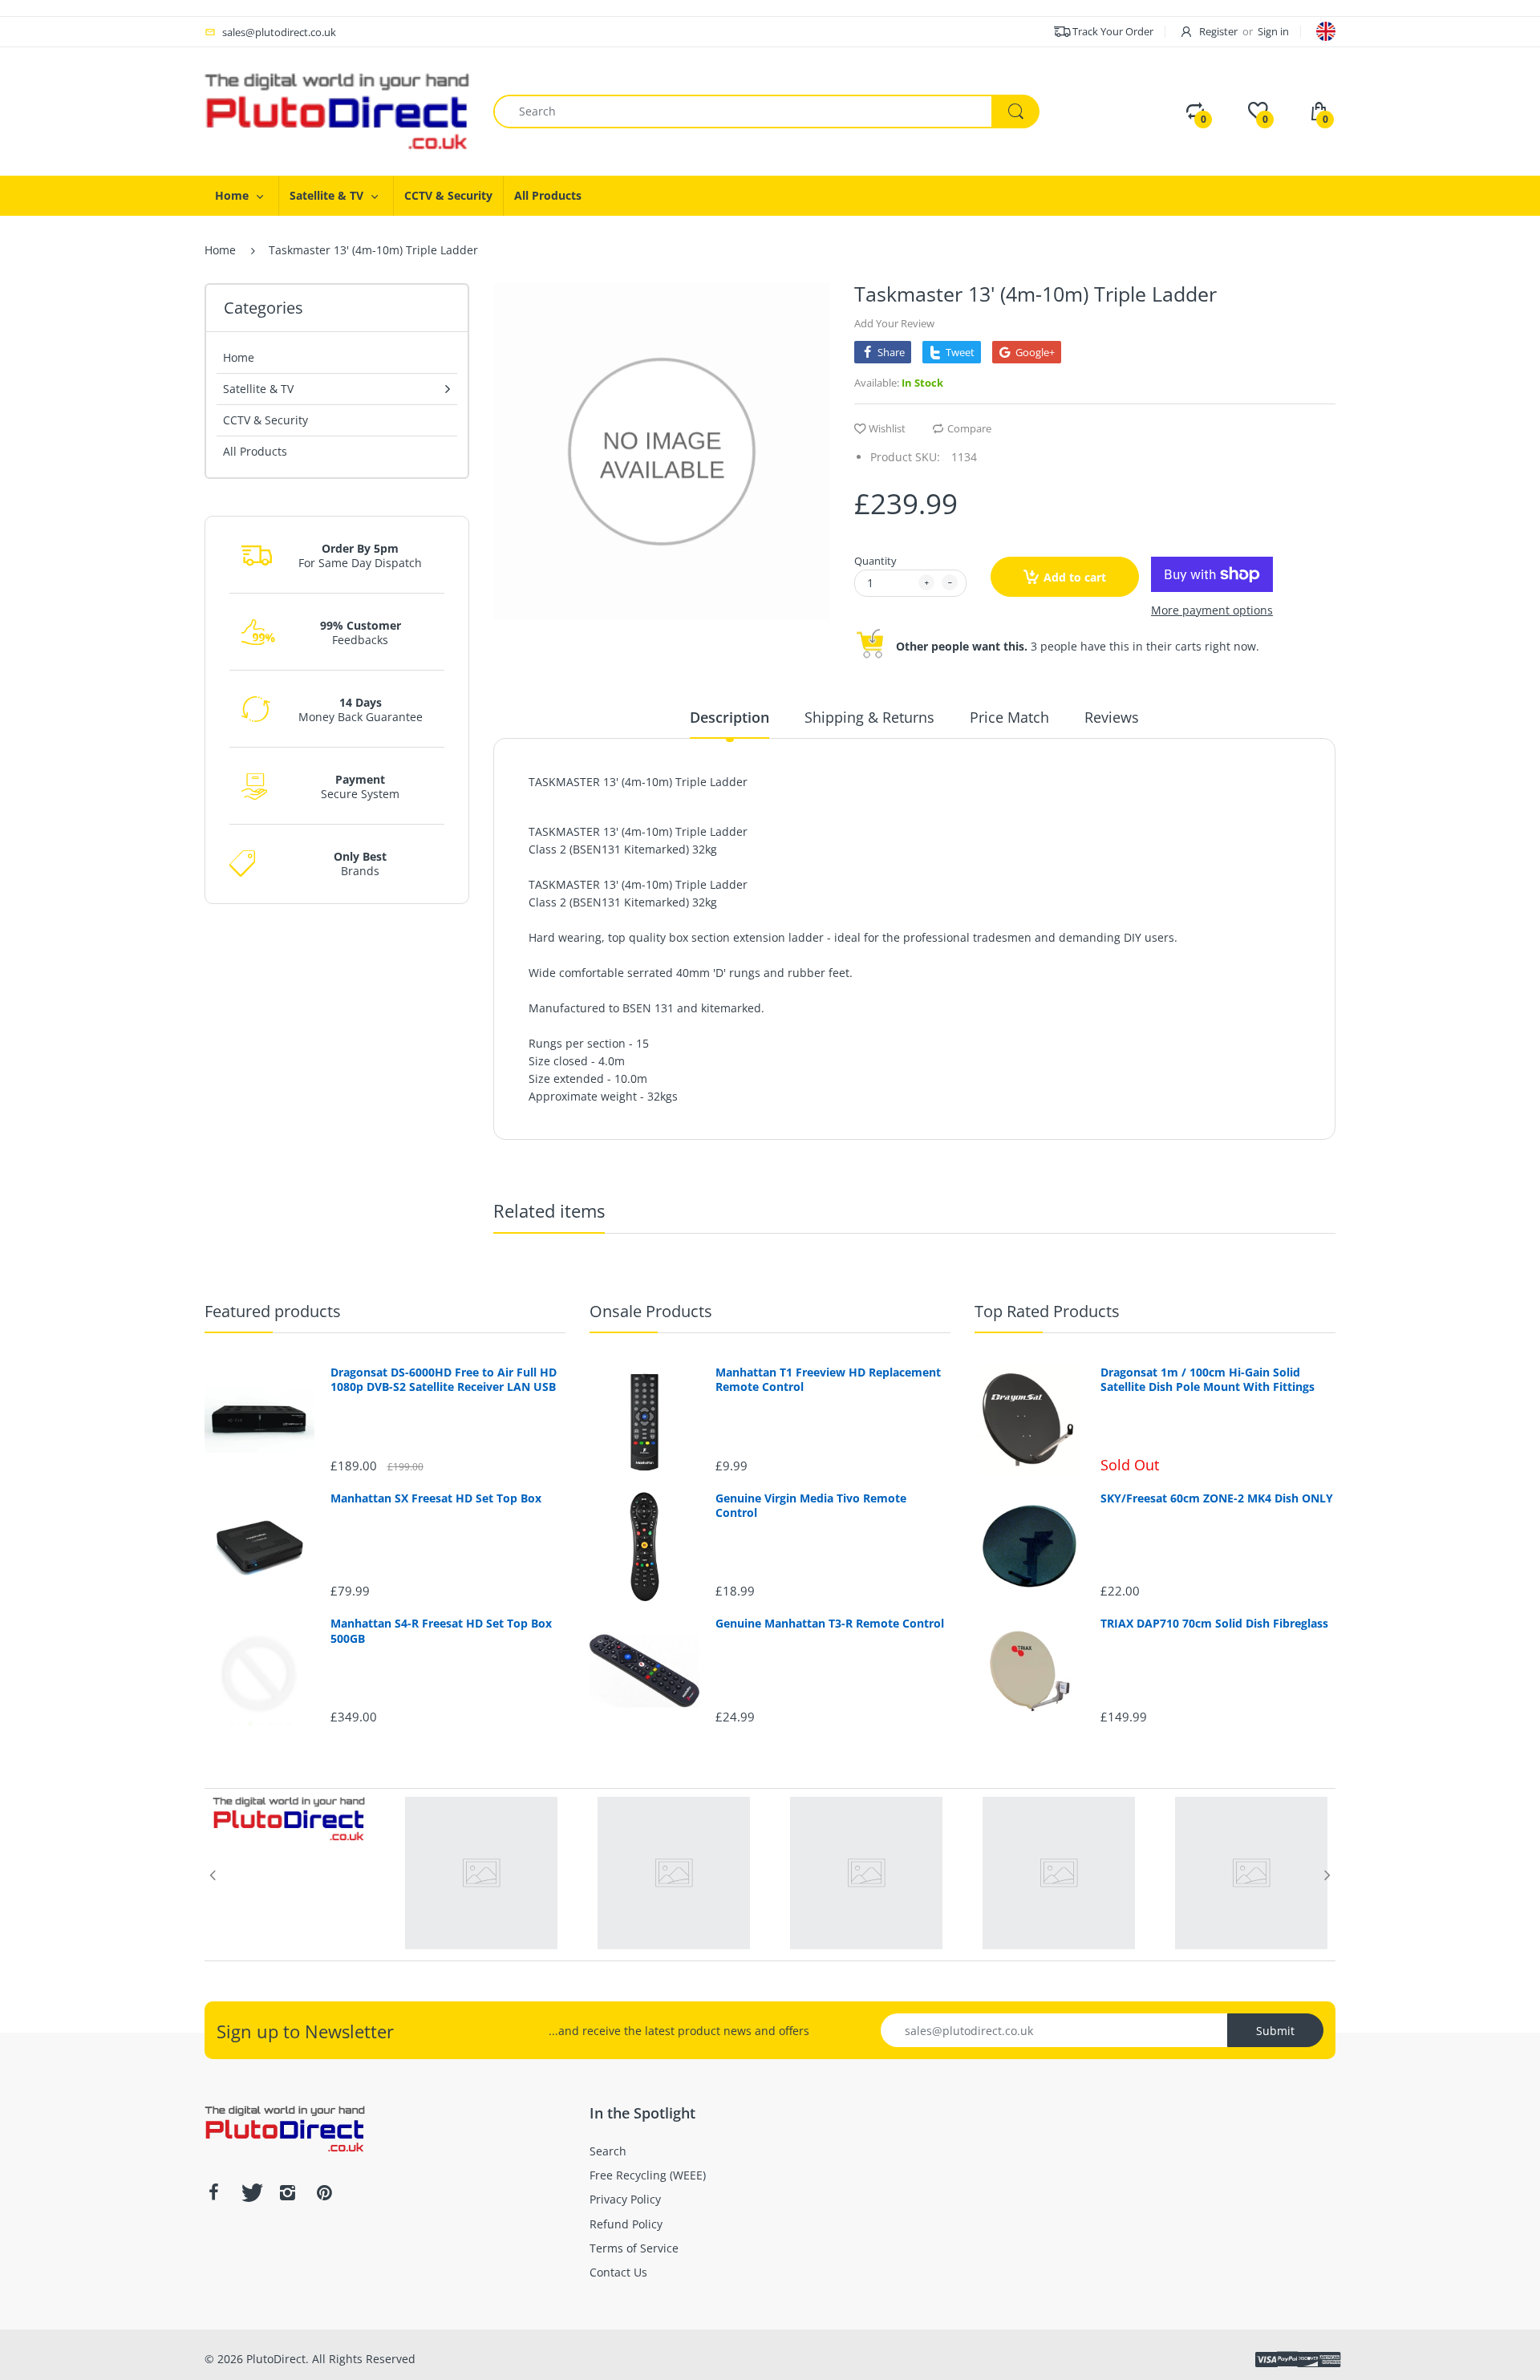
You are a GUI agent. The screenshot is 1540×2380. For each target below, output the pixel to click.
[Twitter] (250, 2192)
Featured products (273, 1311)
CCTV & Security (265, 420)
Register (1218, 31)
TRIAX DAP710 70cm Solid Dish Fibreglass (1214, 1624)
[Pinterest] (324, 2192)
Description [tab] (729, 717)
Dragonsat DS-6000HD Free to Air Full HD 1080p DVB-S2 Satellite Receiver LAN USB (444, 1380)
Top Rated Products (1047, 1311)
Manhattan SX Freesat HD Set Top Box (436, 1498)
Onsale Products (651, 1311)
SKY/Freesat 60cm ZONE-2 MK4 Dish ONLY (1217, 1498)
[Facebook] (213, 2192)
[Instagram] (287, 2192)
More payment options (1212, 610)
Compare (969, 428)
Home (220, 250)
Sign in (1273, 31)
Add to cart (1075, 577)
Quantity (875, 561)
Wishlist (887, 428)
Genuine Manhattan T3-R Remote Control (830, 1624)
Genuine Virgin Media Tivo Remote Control (811, 1506)
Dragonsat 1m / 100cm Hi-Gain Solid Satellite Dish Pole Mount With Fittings (1208, 1380)
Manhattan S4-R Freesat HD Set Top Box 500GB (441, 1631)
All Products (255, 451)
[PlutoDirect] (337, 110)
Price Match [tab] (1009, 717)
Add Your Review (894, 323)
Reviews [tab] (1112, 717)
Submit (1275, 2031)
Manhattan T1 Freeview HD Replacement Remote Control (828, 1380)
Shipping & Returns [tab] (869, 717)
